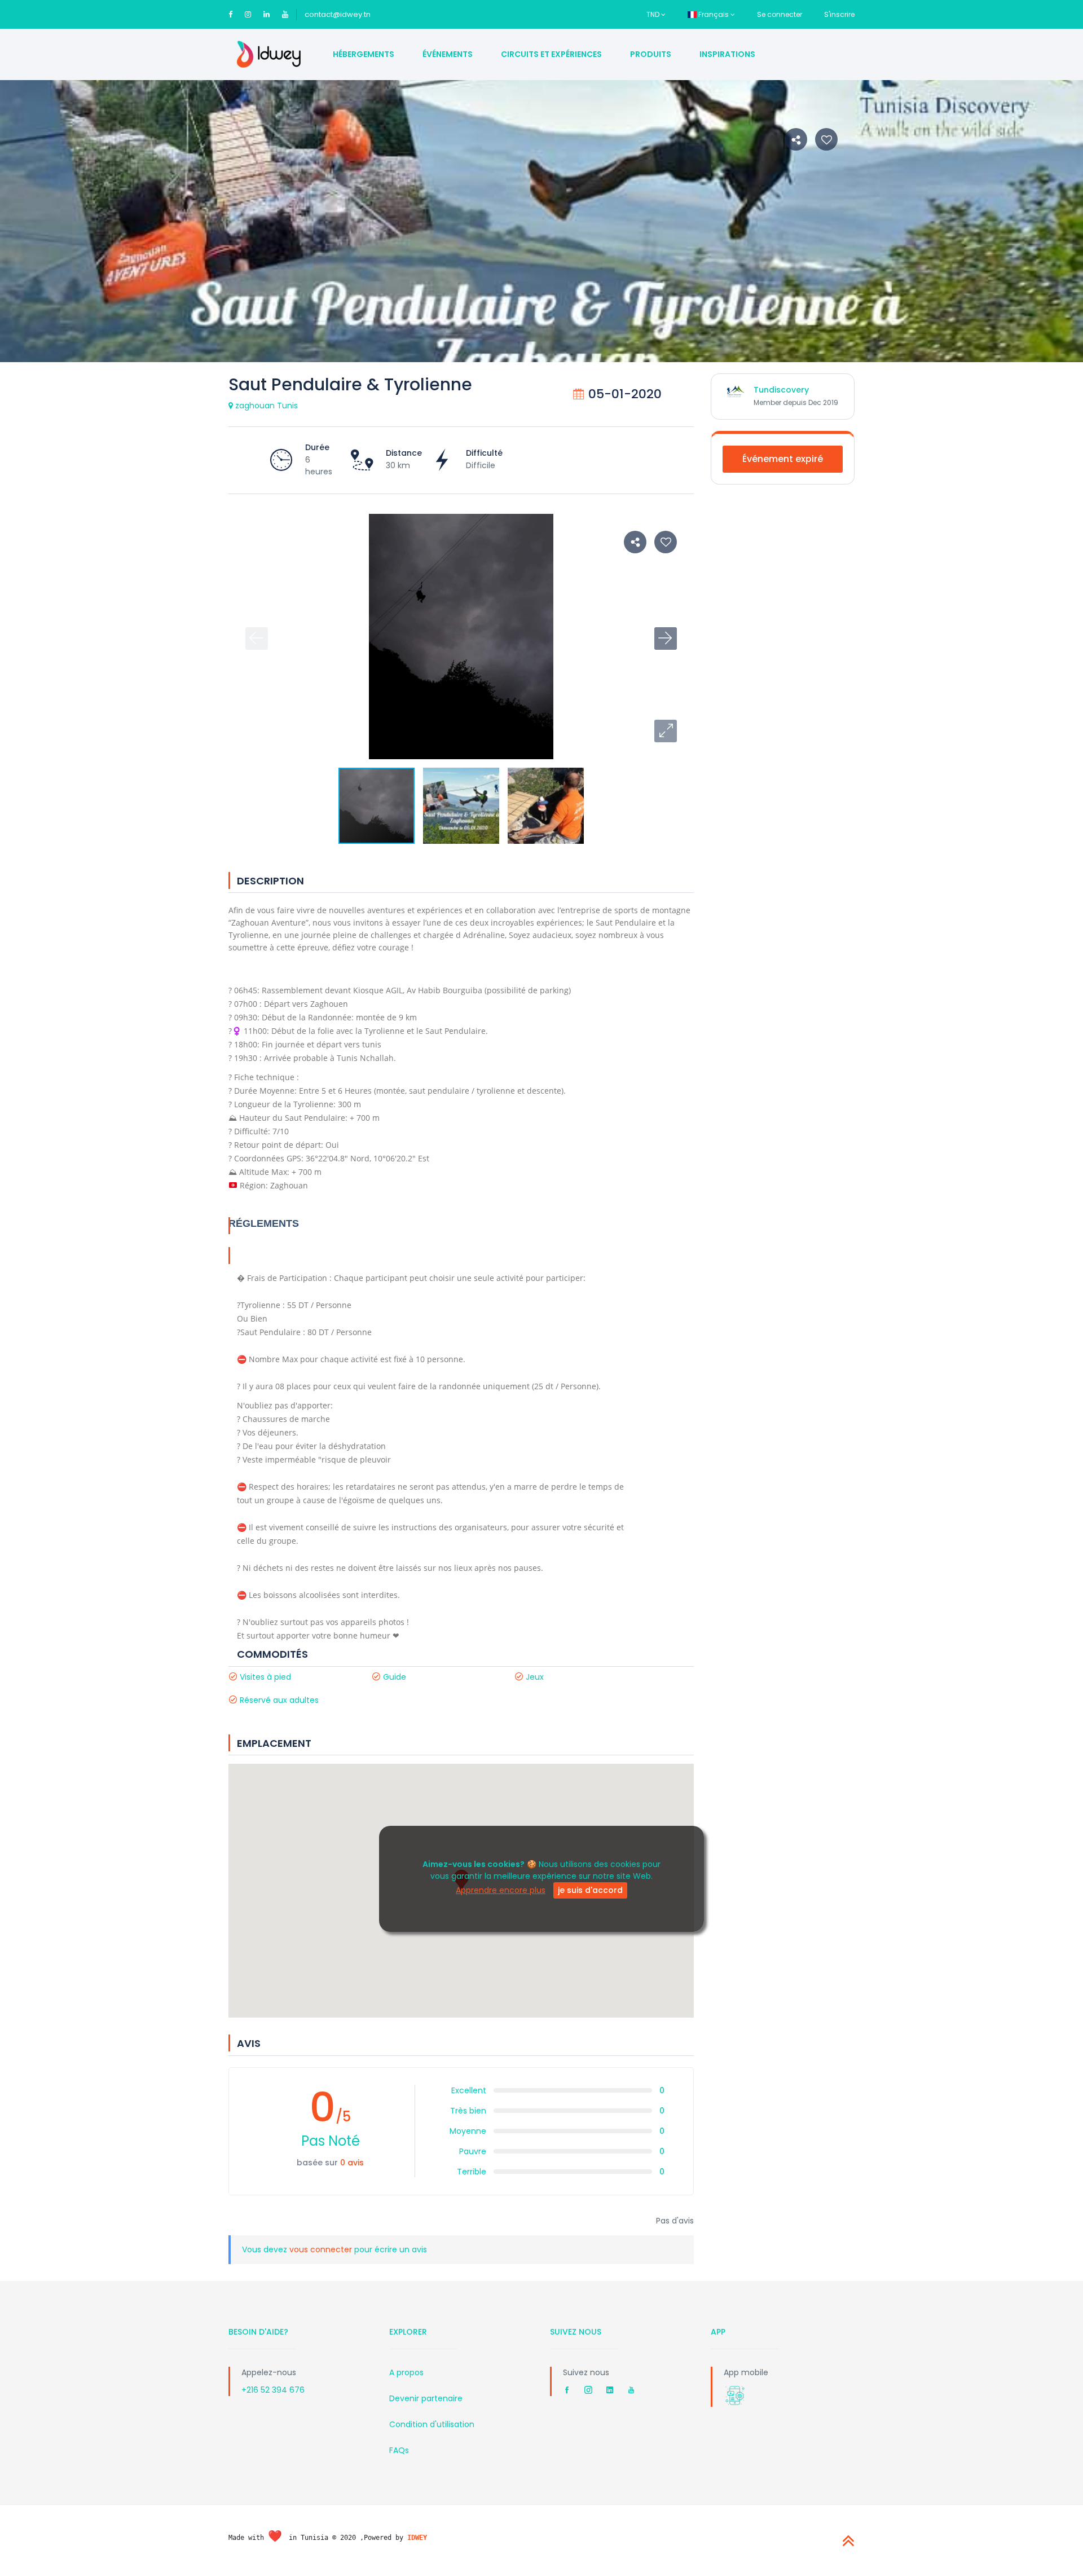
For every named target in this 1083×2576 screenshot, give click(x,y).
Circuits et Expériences (551, 54)
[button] (666, 731)
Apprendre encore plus (501, 1891)
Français (714, 14)
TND (654, 14)
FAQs (399, 2450)
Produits (651, 54)
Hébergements (364, 54)
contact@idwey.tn (338, 14)
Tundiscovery (781, 390)
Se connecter (780, 14)
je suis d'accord (590, 1891)
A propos (406, 2372)
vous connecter (322, 2249)
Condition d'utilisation (432, 2424)
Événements (448, 54)
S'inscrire (839, 14)
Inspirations (727, 54)
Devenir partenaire (426, 2398)
